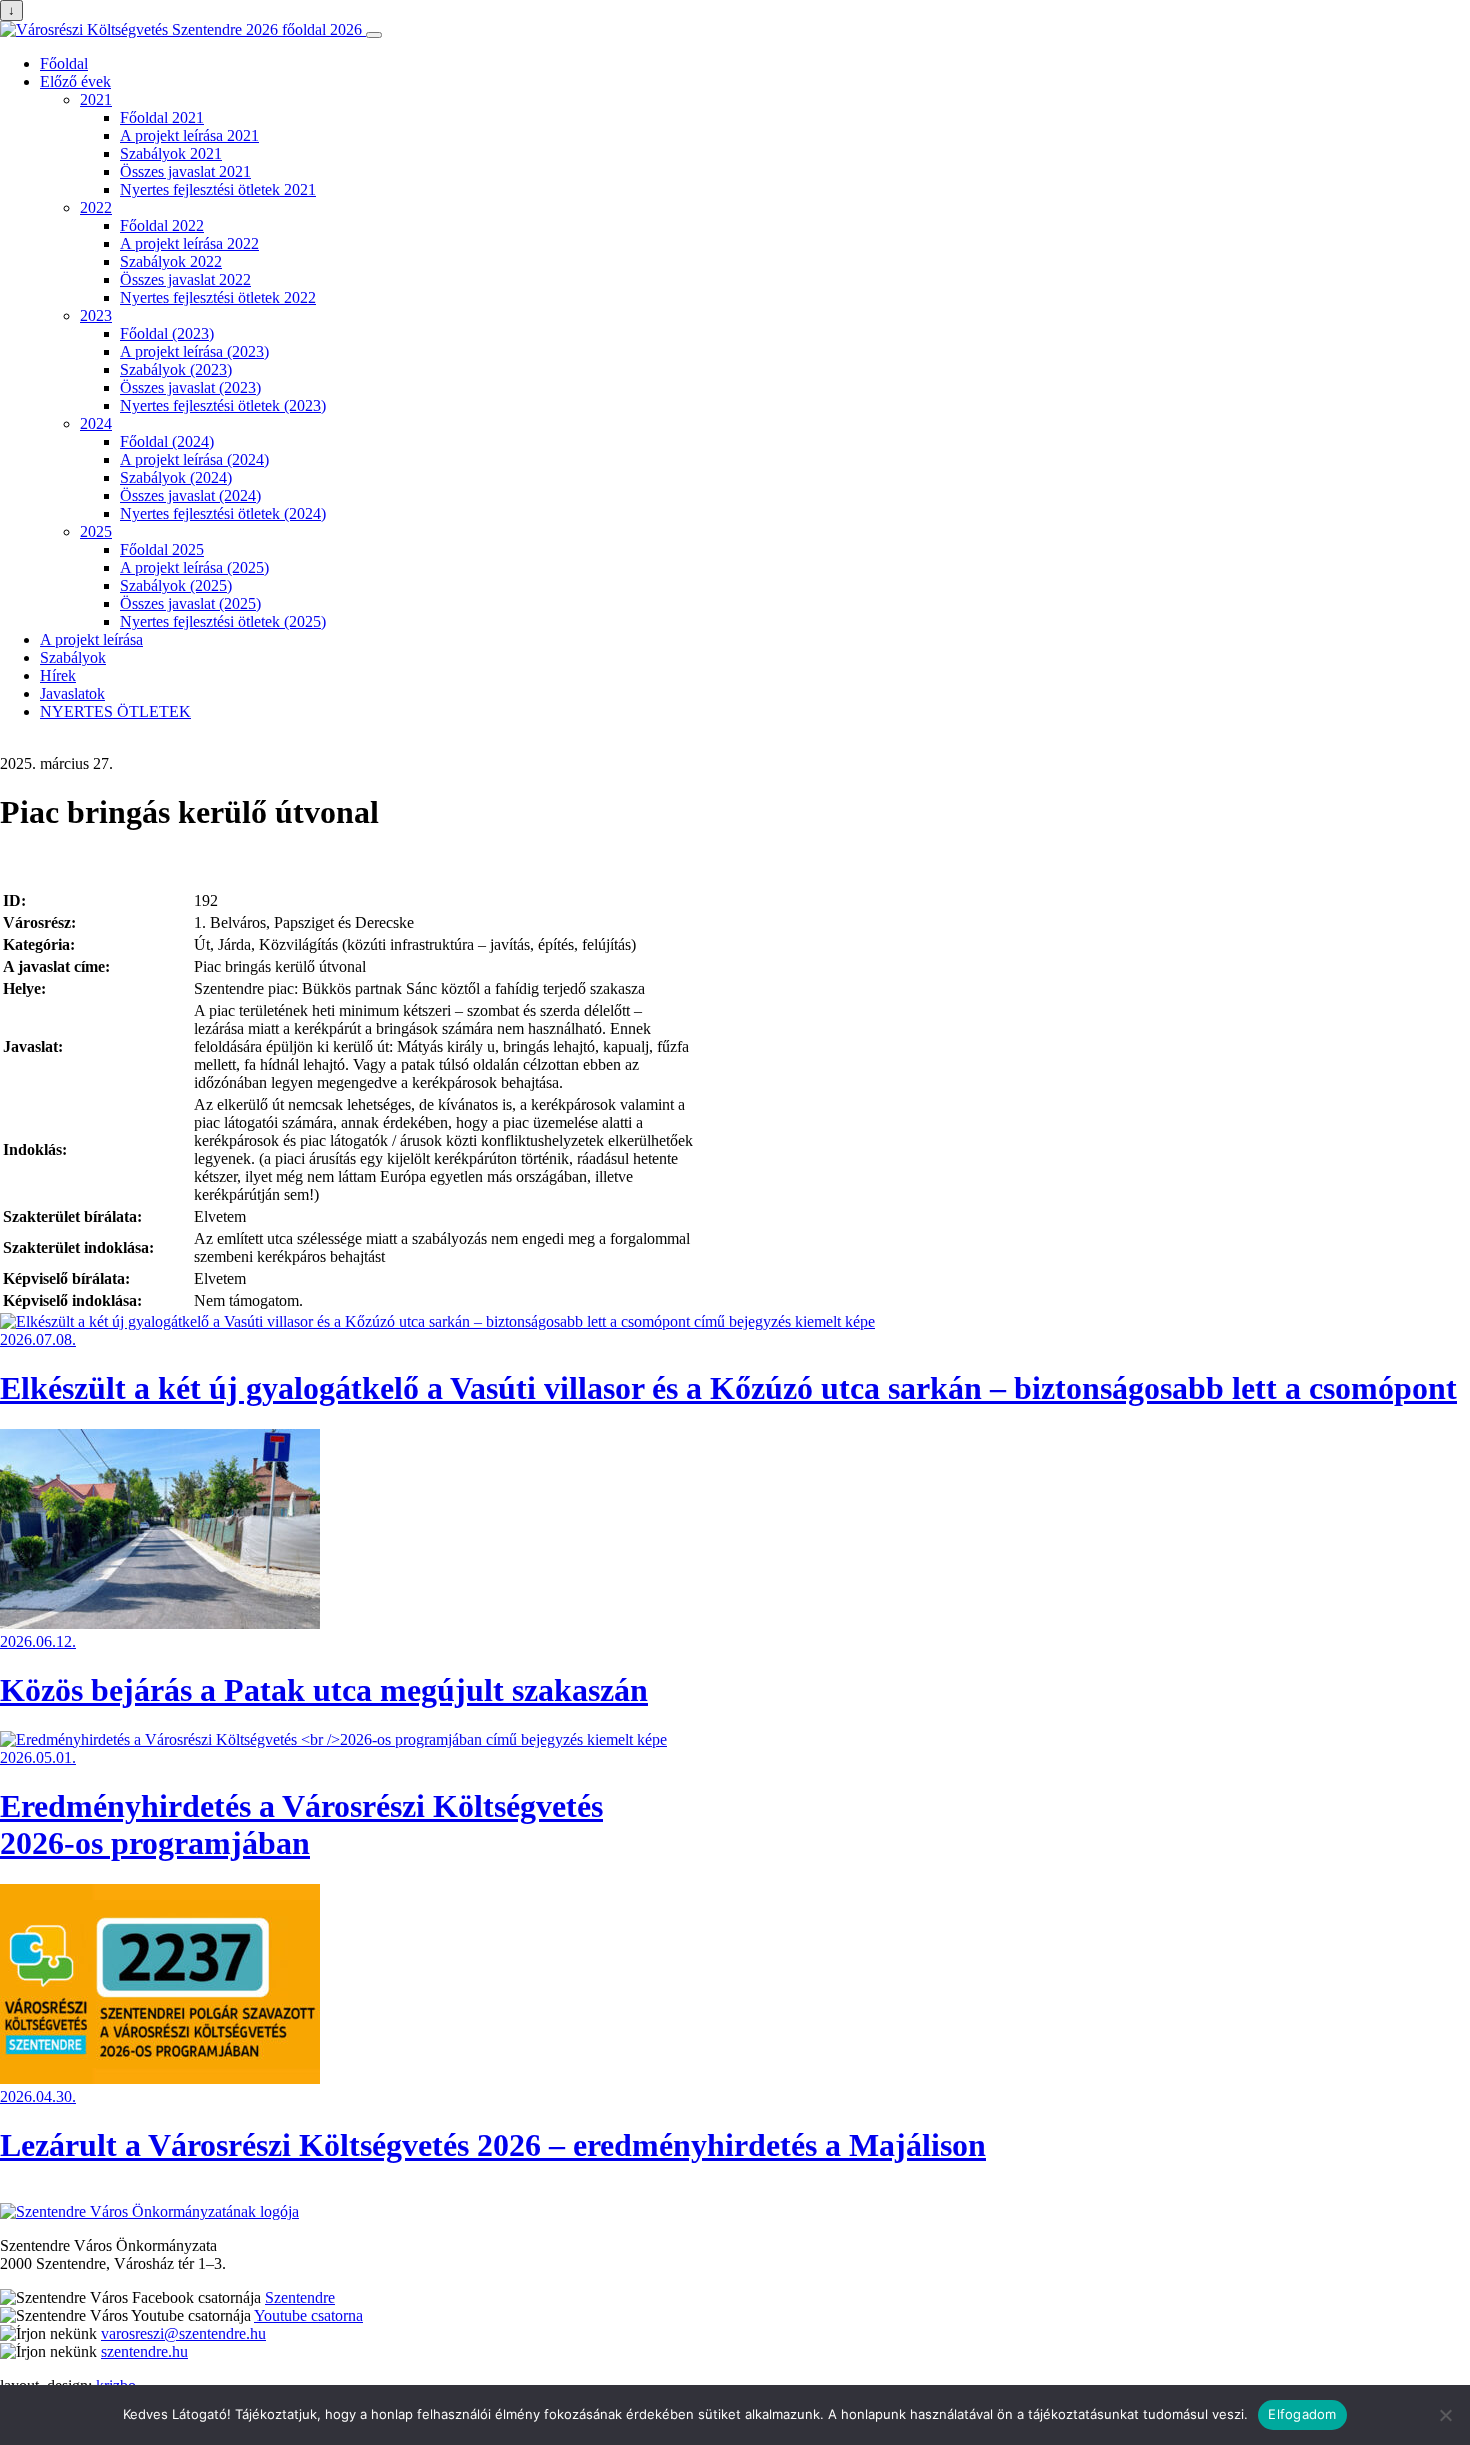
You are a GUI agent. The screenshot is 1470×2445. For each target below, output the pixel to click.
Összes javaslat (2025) (190, 603)
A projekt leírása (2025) (194, 567)
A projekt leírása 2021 (189, 135)
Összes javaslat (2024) (190, 495)
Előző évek (75, 81)
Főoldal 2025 (162, 549)
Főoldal (64, 63)
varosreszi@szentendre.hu (183, 2333)
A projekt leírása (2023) (194, 351)
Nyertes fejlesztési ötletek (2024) (223, 513)
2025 (96, 531)
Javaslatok (72, 693)
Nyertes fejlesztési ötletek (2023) (223, 405)
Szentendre (300, 2297)
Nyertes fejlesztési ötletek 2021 (218, 189)
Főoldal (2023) (167, 333)
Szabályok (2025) (176, 585)
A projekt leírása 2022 (189, 243)
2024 (96, 423)
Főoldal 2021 (162, 117)
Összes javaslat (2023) (190, 387)
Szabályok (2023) (176, 369)
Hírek (58, 675)
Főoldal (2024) (167, 441)
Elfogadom (1302, 2414)
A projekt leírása (91, 639)
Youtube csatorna (308, 2315)
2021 (96, 99)
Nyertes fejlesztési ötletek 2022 (218, 297)
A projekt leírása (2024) (194, 459)
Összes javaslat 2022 (185, 279)
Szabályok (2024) (176, 477)
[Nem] (1445, 2415)
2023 (96, 315)
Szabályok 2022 (171, 261)
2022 (96, 207)
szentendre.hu (144, 2351)
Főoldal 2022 (162, 225)
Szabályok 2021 (171, 153)
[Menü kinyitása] (374, 35)
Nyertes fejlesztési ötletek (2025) (223, 621)
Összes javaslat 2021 (185, 171)
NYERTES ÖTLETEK (115, 711)
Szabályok (73, 657)
